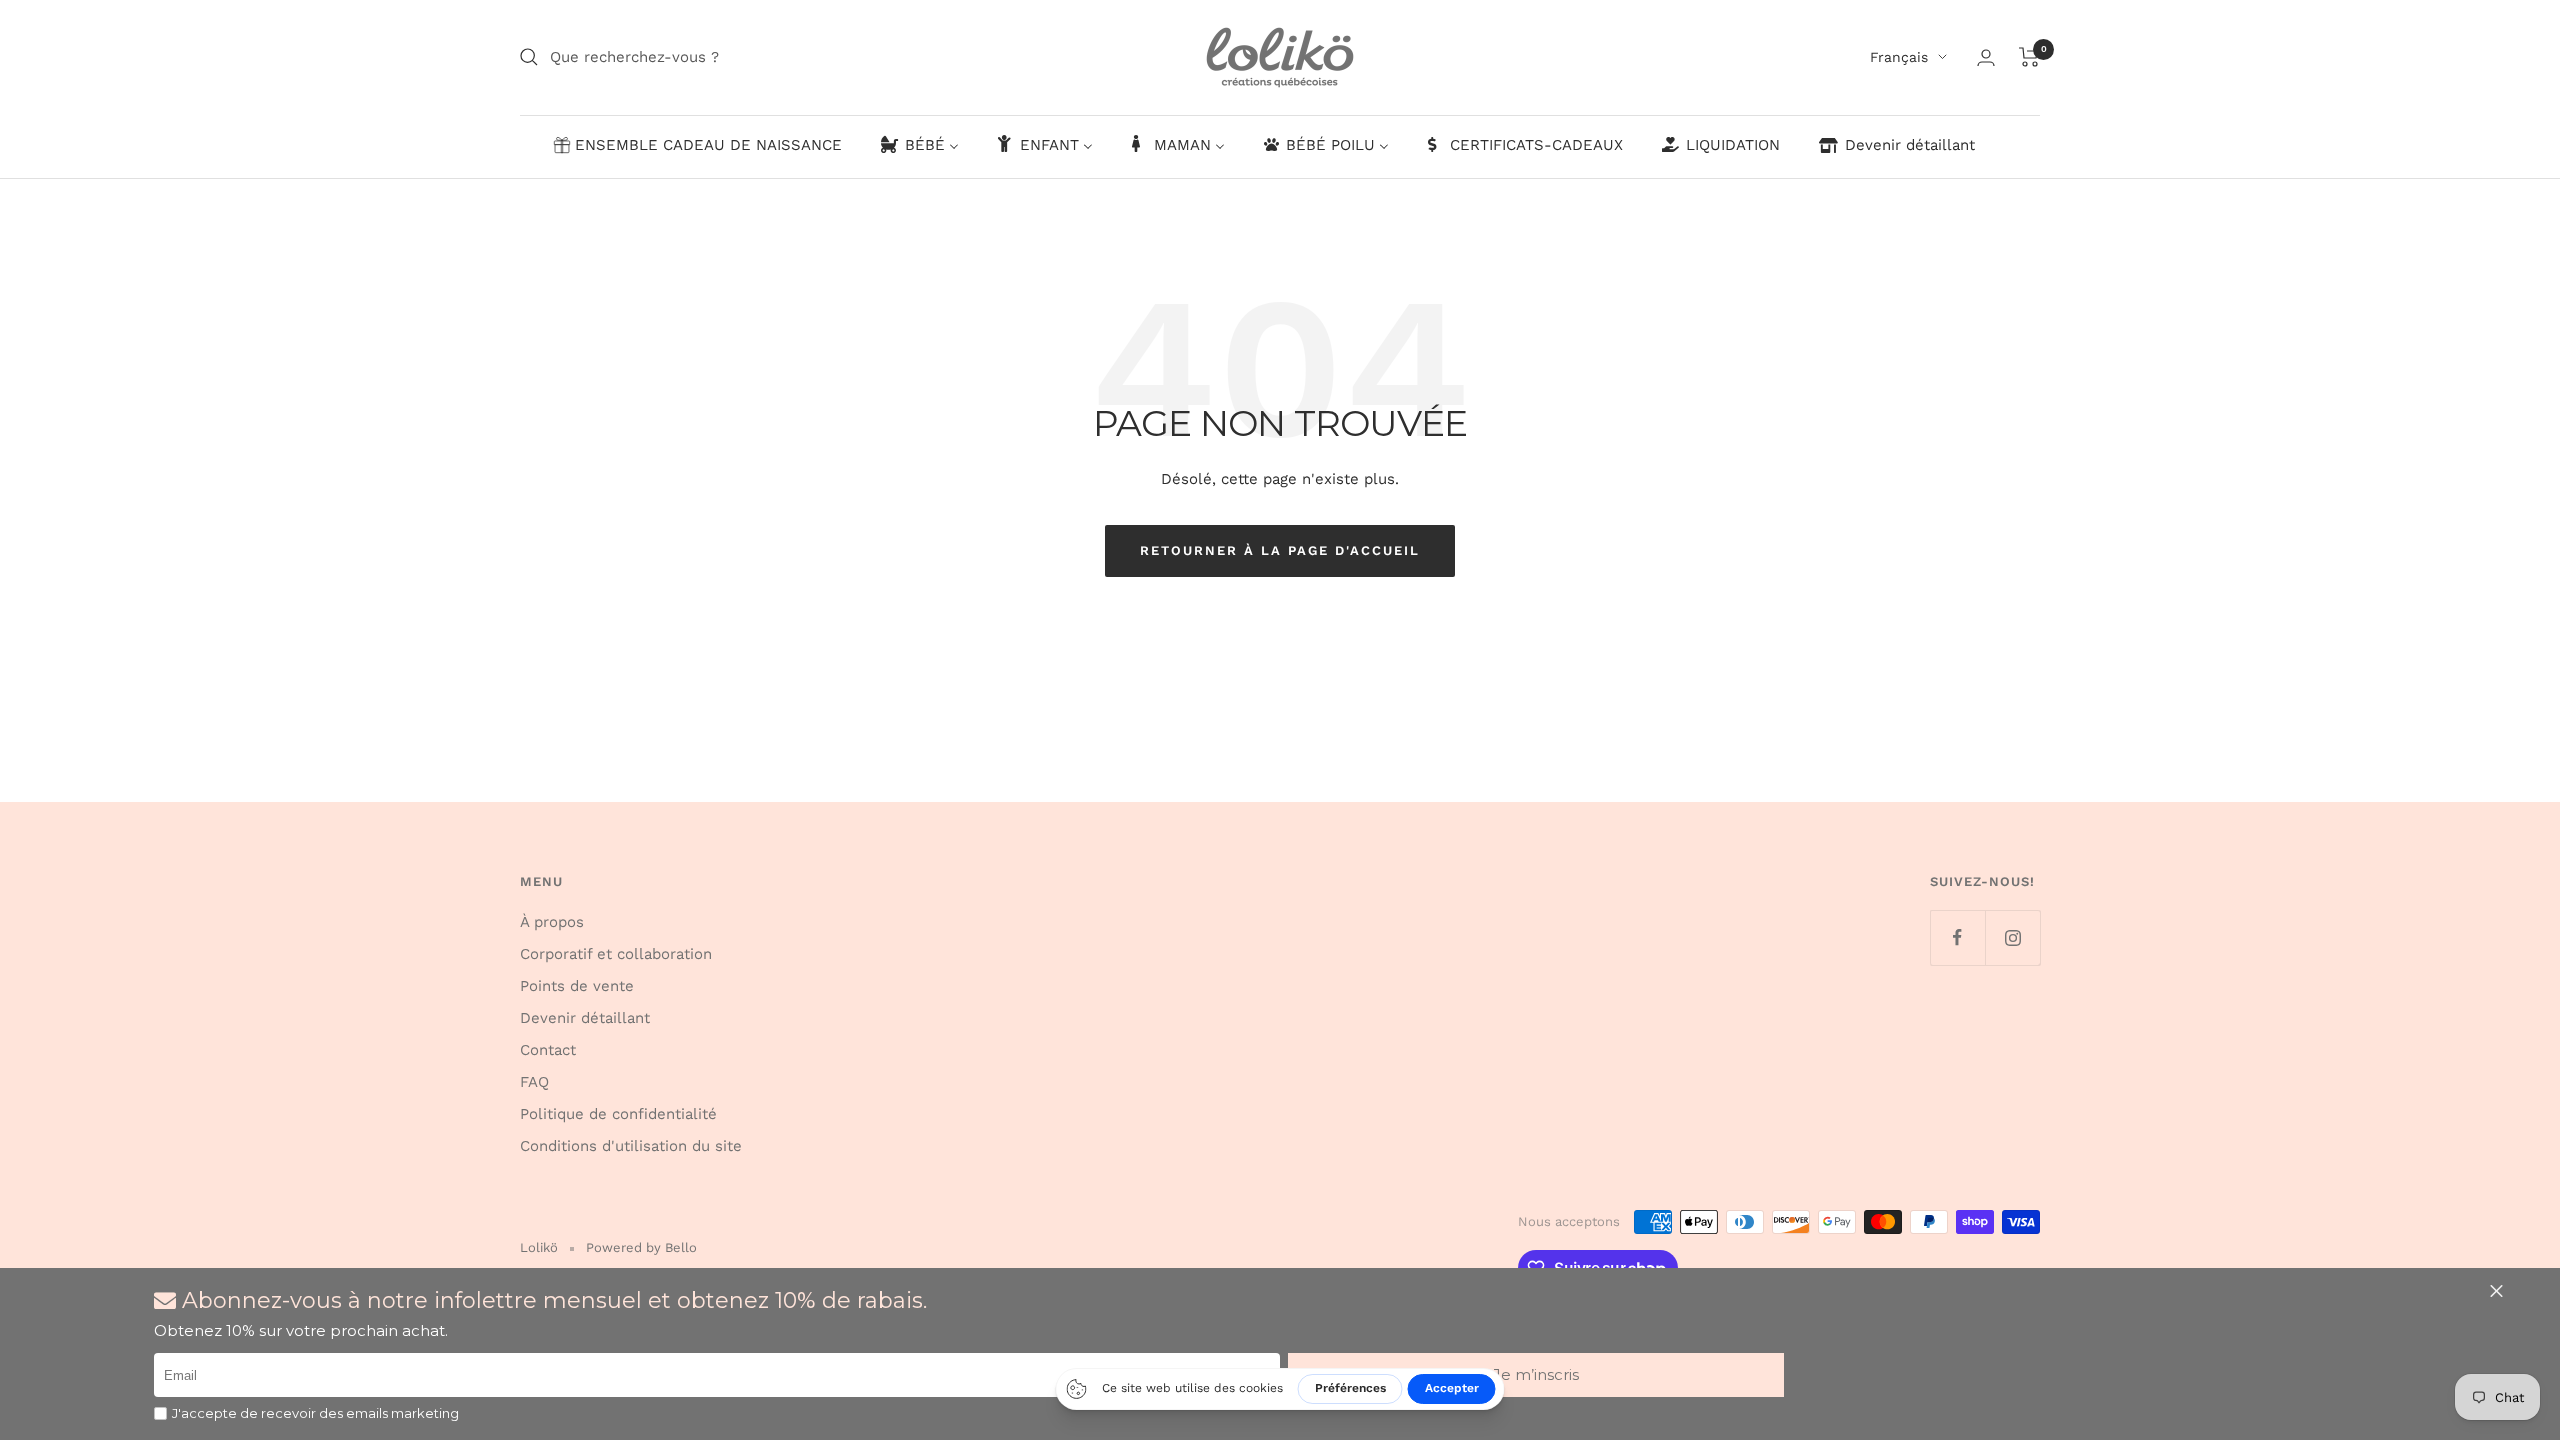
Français (1899, 57)
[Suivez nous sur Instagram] (2012, 937)
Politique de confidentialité (618, 1114)
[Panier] (2029, 57)
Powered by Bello (641, 1247)
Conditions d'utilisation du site (631, 1146)
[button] (1536, 1375)
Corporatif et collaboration (616, 954)
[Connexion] (1986, 57)
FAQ (534, 1082)
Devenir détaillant (585, 1018)
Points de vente (577, 986)
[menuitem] (697, 146)
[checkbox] (160, 1413)
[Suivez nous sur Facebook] (1957, 937)
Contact (548, 1050)
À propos (552, 922)
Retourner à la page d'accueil (1280, 550)
